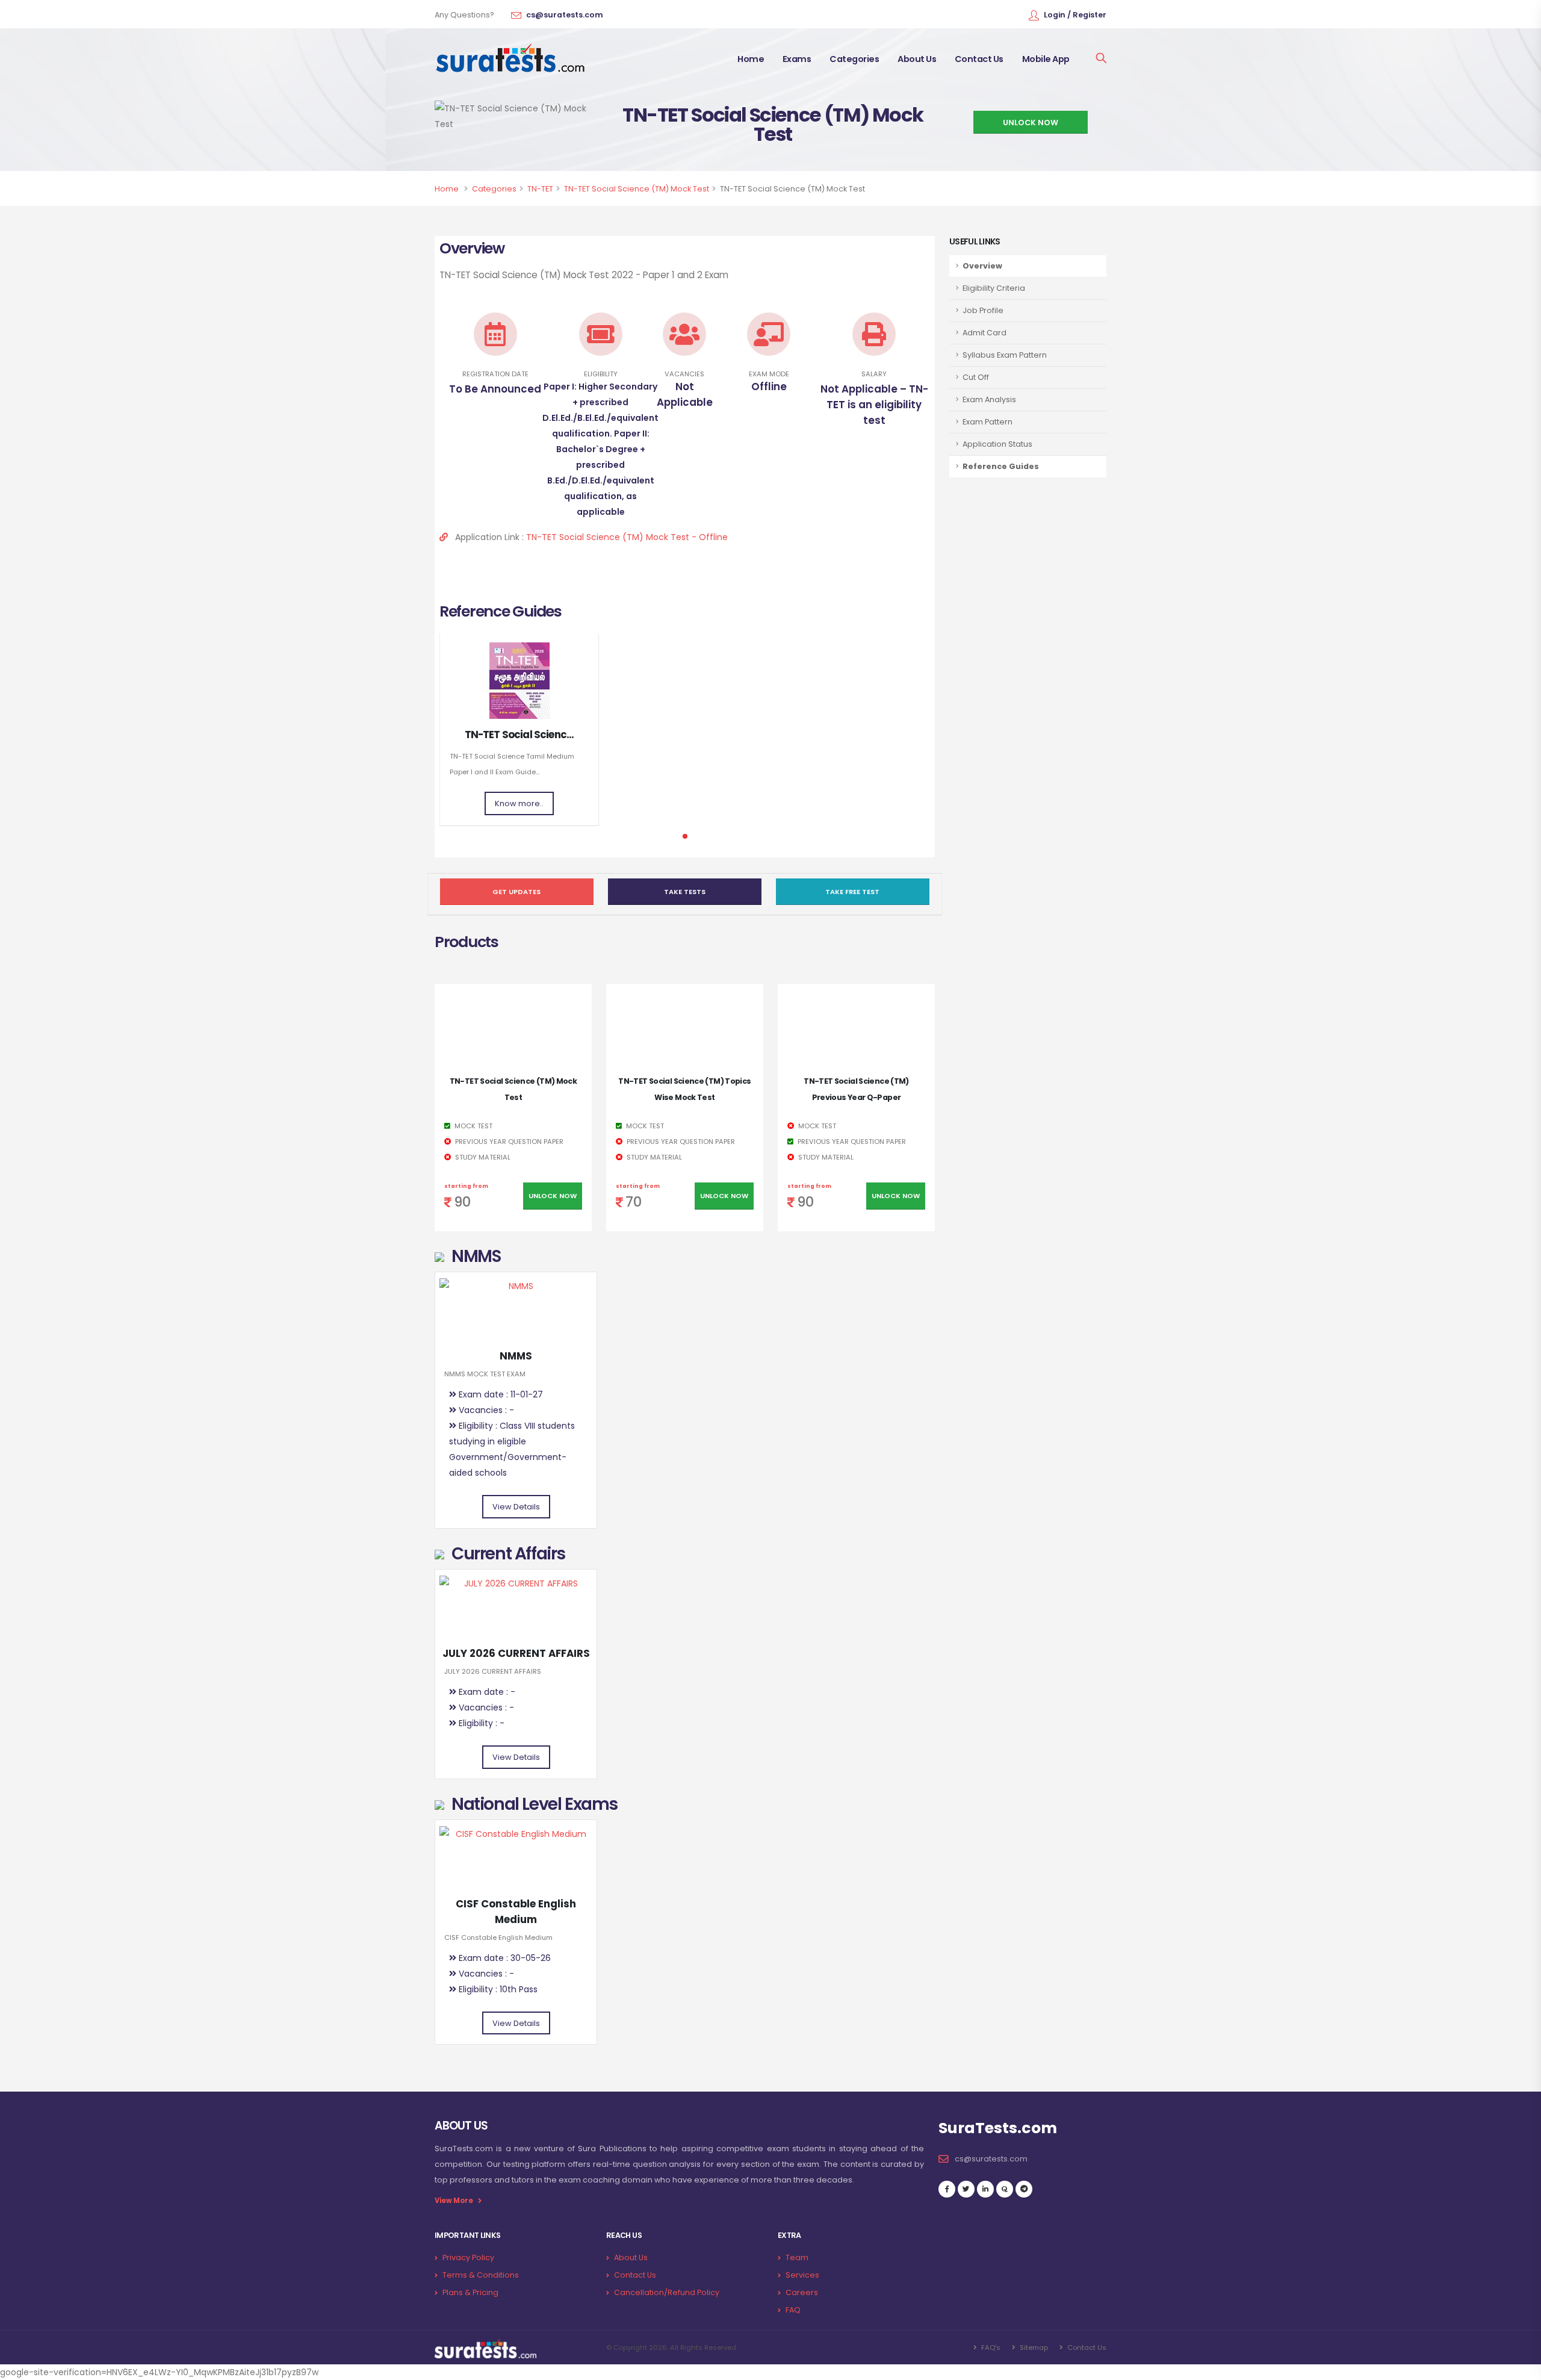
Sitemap (1033, 2347)
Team (797, 2257)
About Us (917, 59)
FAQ (793, 2310)
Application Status (997, 444)
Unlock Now (553, 1196)
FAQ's (990, 2347)
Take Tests (685, 892)
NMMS (516, 1356)
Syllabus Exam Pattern (1005, 355)
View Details (516, 1507)
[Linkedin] (985, 2189)
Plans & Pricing (470, 2292)
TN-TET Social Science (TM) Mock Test (637, 189)
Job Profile (983, 310)
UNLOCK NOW (1031, 123)
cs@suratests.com (565, 15)
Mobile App (1046, 59)
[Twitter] (966, 2189)
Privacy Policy (468, 2257)
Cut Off (976, 377)
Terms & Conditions (481, 2275)
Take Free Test (852, 892)
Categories (854, 59)
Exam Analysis (989, 399)
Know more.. (519, 803)
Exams (797, 59)
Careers (802, 2292)
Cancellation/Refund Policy (667, 2292)
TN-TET (540, 189)
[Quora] (1005, 2189)
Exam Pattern (988, 422)
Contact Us (979, 59)
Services (802, 2275)
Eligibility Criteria (994, 288)
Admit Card (984, 333)
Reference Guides (1001, 466)
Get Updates (516, 892)
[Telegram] (1024, 2189)
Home (751, 59)
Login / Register (1075, 15)
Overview (982, 266)
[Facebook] (947, 2189)
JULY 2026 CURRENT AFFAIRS (516, 1653)
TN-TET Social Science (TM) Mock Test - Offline (627, 537)
